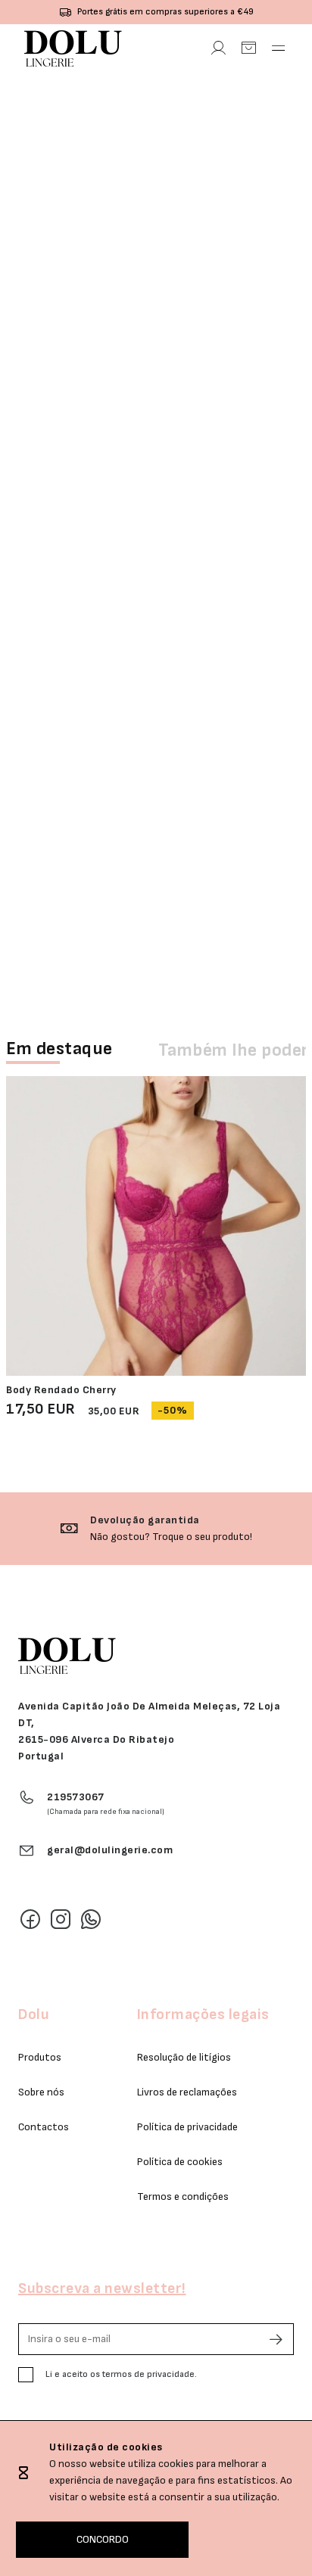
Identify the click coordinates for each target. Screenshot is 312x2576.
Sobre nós (41, 2092)
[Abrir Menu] (279, 48)
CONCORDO (103, 2539)
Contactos (44, 2127)
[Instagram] (61, 1919)
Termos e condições (183, 2196)
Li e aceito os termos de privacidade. (121, 2374)
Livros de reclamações (187, 2092)
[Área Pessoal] (218, 48)
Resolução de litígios (184, 2057)
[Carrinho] (248, 48)
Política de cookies (180, 2162)
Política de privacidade (187, 2127)
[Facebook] (30, 1919)
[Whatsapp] (91, 1919)
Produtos (40, 2057)
